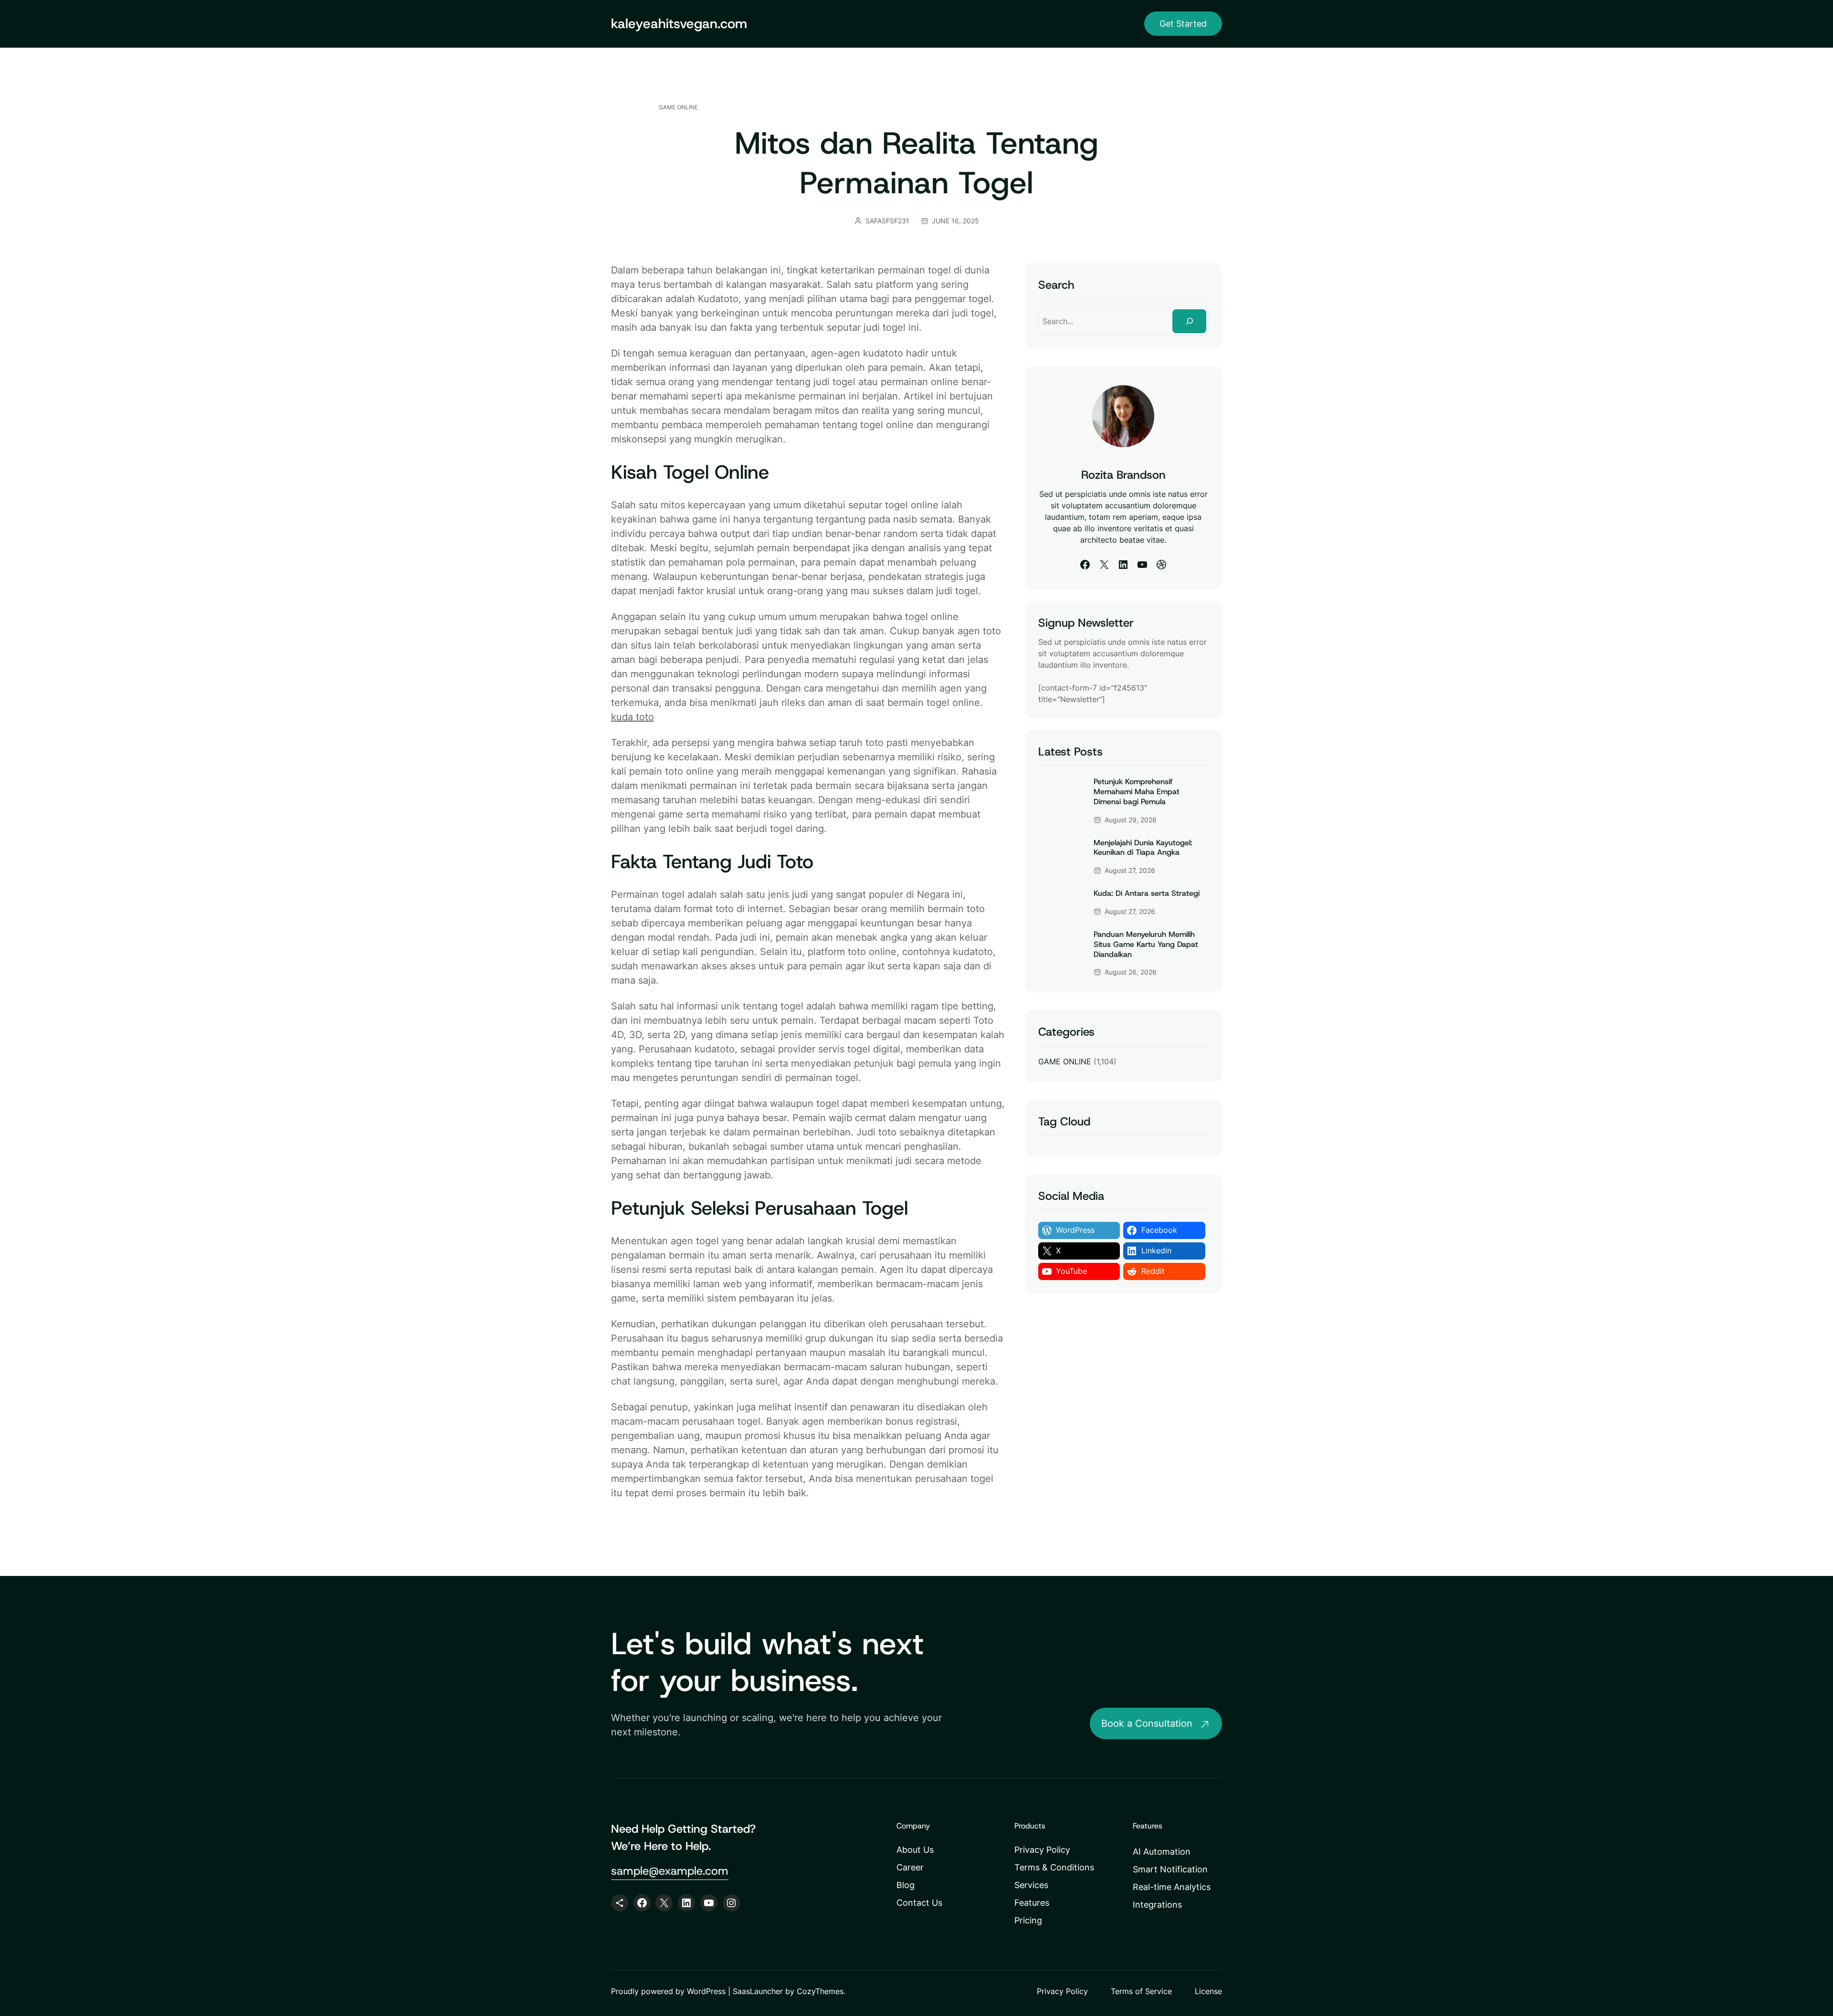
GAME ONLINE (678, 107)
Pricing (1028, 1920)
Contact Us (919, 1903)
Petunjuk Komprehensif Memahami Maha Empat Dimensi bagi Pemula (1137, 792)
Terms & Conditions (1054, 1867)
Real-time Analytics (1172, 1887)
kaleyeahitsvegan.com (679, 24)
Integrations (1157, 1905)
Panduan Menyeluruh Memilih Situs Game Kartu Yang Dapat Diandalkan (1146, 945)
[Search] (1189, 321)
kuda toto (632, 717)
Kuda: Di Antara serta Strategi (1147, 893)
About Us (915, 1850)
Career (910, 1867)
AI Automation (1162, 1852)
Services (1031, 1885)
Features (1032, 1903)
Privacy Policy (1042, 1850)
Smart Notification (1170, 1869)
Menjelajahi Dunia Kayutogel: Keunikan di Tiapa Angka (1143, 848)
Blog (906, 1885)
